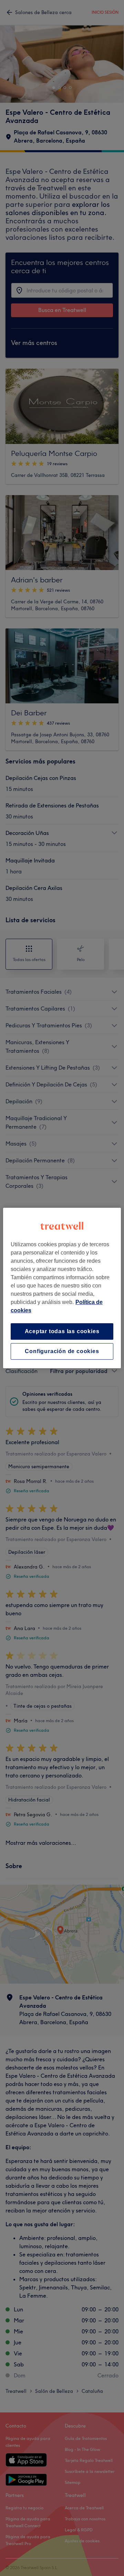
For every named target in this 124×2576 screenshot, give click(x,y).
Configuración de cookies (62, 1351)
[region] (62, 1288)
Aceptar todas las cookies (62, 1331)
